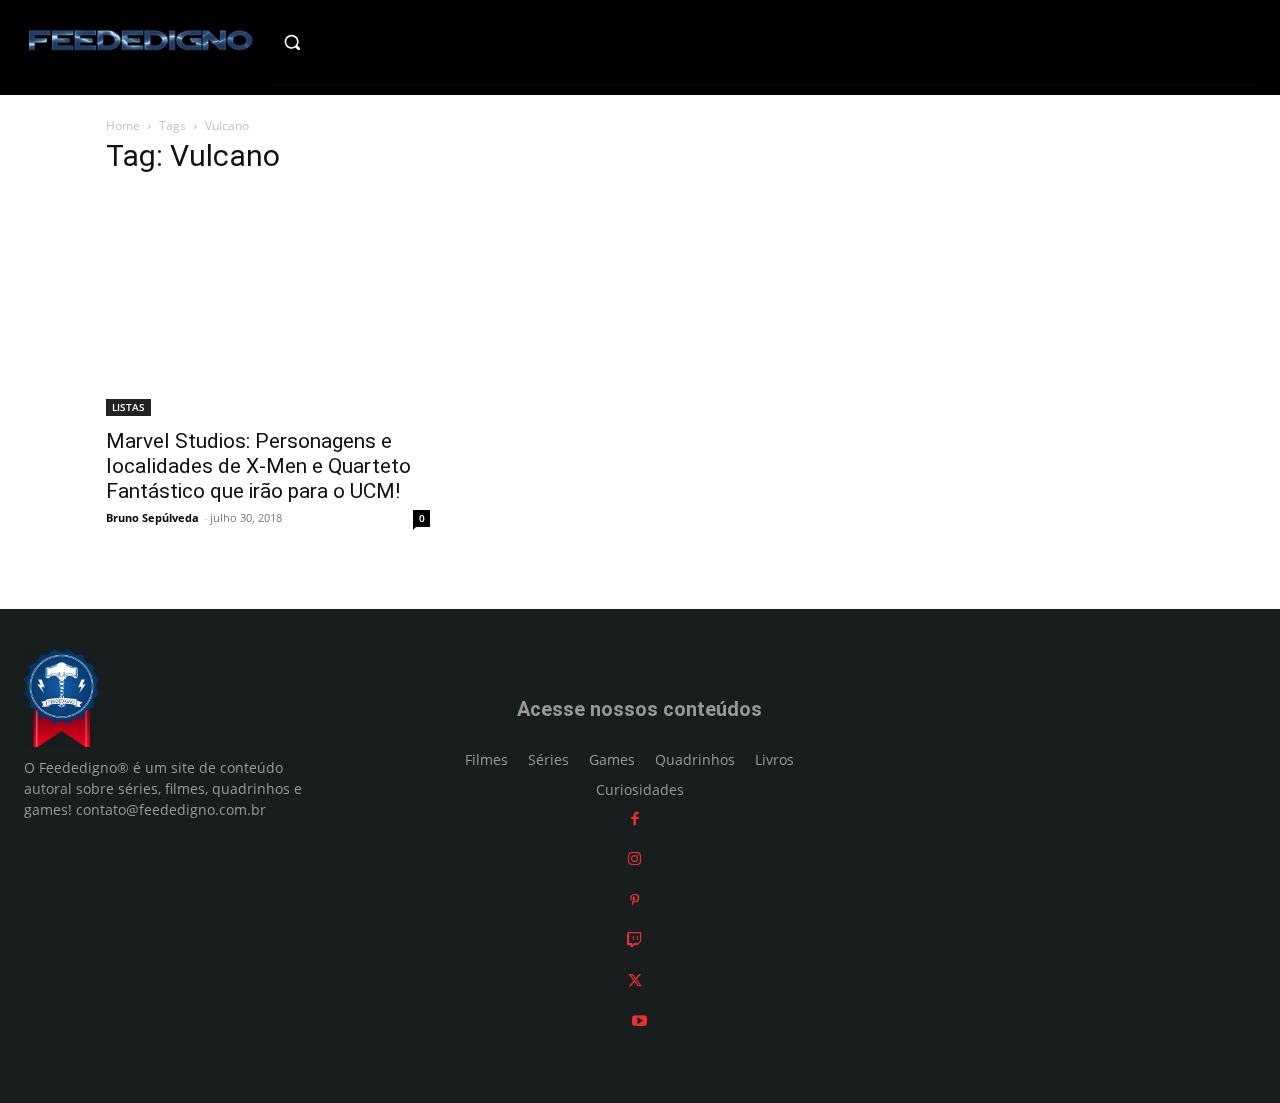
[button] (326, 42)
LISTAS (128, 407)
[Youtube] (639, 1020)
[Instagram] (634, 858)
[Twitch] (634, 939)
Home (123, 125)
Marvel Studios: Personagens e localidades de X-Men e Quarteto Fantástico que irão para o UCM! (258, 466)
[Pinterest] (634, 899)
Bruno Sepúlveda (152, 517)
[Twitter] (635, 980)
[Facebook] (635, 818)
